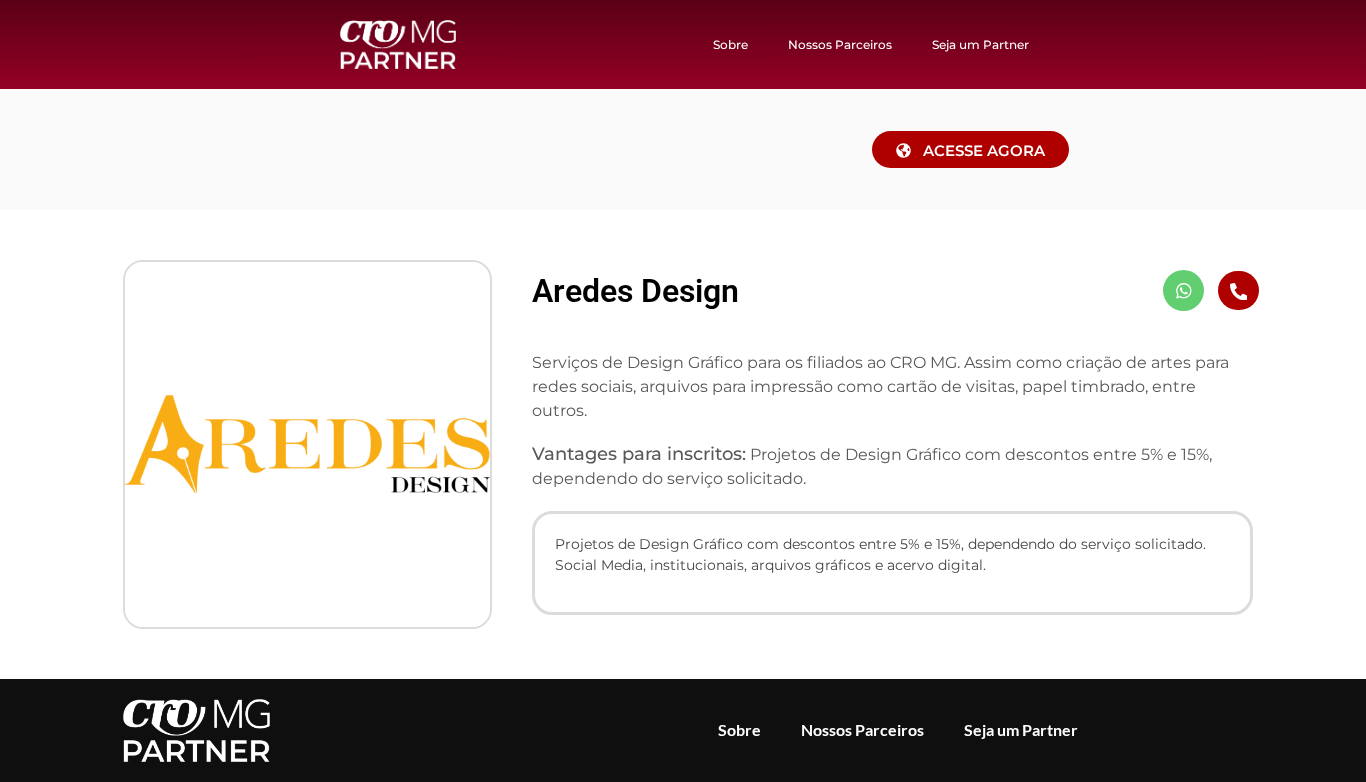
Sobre (730, 44)
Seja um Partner (980, 44)
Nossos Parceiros (840, 44)
